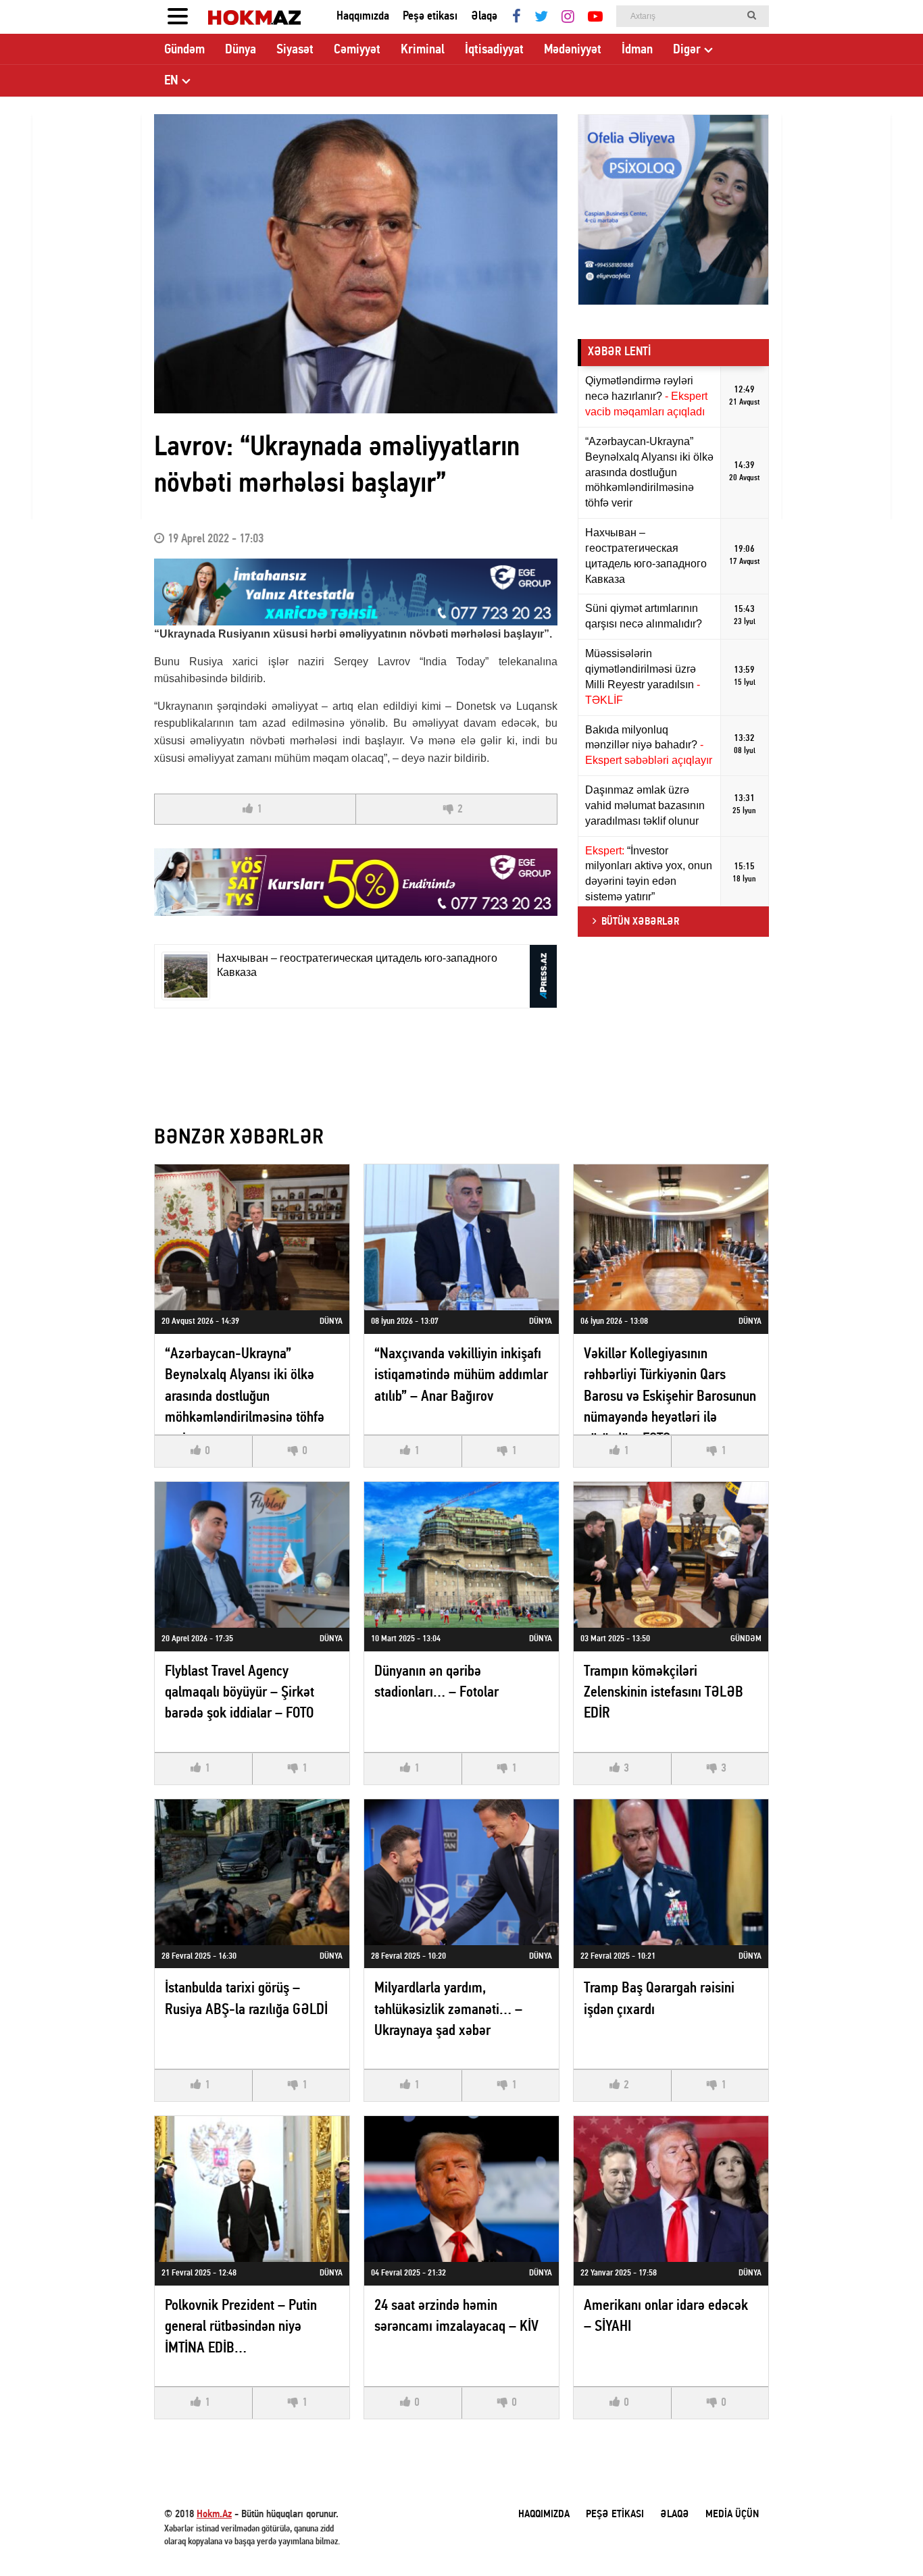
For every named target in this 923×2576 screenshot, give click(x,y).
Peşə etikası (430, 17)
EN (171, 81)
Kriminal (423, 50)
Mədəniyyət (573, 50)
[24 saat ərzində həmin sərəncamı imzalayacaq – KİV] (461, 2189)
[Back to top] (885, 2538)
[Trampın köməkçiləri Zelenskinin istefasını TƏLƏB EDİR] (671, 1555)
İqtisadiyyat (494, 50)
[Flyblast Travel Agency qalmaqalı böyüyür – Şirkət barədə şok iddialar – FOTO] (252, 1555)
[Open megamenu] (178, 17)
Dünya (241, 50)
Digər (687, 50)
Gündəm (184, 50)
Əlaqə (484, 17)
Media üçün (732, 2515)
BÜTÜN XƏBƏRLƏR (640, 922)
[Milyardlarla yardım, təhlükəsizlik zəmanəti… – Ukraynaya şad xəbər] (461, 1872)
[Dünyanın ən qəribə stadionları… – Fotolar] (461, 1555)
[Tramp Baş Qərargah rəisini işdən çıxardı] (671, 1872)
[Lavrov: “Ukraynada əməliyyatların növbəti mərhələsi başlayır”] (356, 264)
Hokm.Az (214, 2515)
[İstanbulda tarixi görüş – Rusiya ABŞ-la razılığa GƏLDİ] (252, 1872)
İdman (637, 50)
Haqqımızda (363, 17)
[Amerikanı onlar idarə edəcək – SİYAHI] (671, 2189)
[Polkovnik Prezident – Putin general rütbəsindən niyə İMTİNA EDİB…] (252, 2189)
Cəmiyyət (357, 50)
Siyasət (295, 50)
